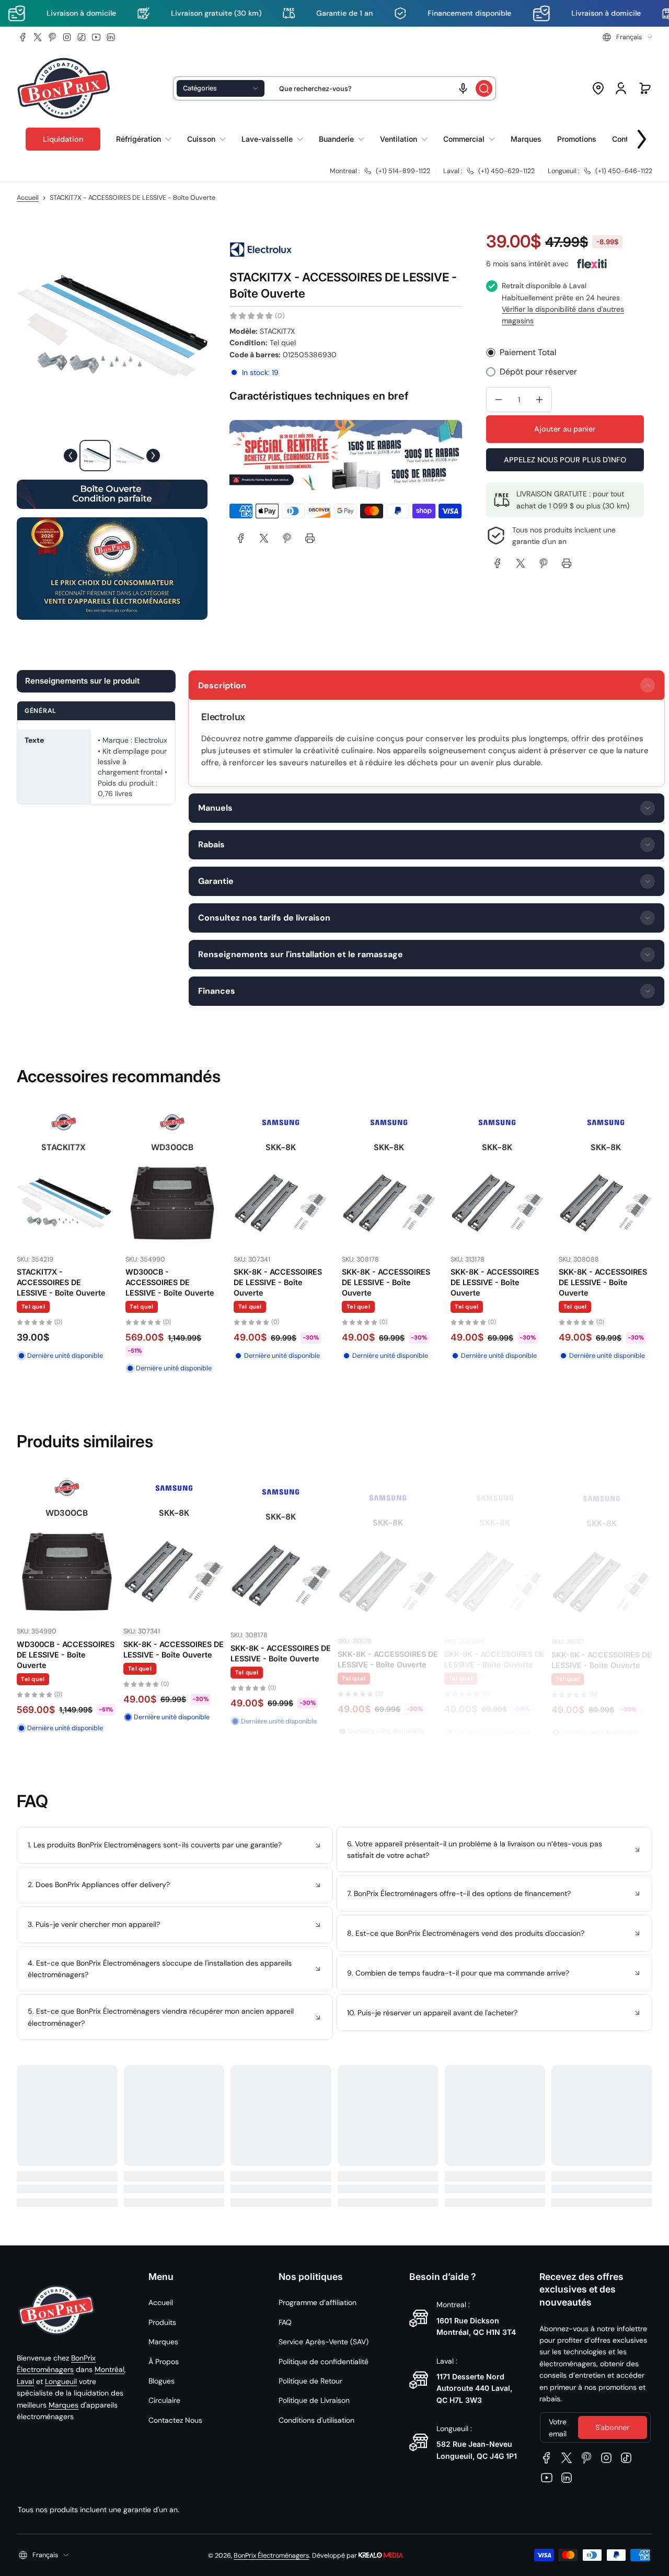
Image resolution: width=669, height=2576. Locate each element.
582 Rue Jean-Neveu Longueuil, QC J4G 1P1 (477, 2450)
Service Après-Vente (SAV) (324, 2342)
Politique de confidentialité (324, 2362)
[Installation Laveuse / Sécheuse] (64, 1215)
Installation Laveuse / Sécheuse (56, 1290)
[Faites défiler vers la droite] (642, 137)
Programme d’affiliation (318, 2302)
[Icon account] (621, 88)
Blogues (162, 2381)
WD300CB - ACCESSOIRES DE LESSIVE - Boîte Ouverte (603, 1282)
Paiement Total (528, 352)
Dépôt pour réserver (538, 372)
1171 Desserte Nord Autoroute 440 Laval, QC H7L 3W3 (474, 2388)
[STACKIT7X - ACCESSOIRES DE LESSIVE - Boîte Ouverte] (497, 1203)
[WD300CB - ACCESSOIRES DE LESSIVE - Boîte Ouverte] (605, 1203)
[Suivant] (153, 456)
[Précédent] (71, 456)
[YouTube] (96, 37)
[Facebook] (23, 37)
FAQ (285, 2322)
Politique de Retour (310, 2381)
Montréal (109, 2369)
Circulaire (164, 2400)
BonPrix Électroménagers (271, 2556)
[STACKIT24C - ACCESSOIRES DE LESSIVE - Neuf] (280, 1203)
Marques (64, 2405)
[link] (241, 538)
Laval (25, 2381)
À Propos (164, 2362)
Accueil (28, 198)
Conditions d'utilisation (316, 2420)
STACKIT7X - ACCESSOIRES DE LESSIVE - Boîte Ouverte (494, 1282)
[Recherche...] (484, 88)
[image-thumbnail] (95, 456)
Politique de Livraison (314, 2400)
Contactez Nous (175, 2420)
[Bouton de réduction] (175, 1845)
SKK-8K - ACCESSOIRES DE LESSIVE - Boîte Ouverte (169, 1282)
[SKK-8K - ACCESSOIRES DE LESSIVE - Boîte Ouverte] (172, 1203)
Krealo (381, 2554)
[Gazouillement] (38, 37)
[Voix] (463, 88)
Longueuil (61, 2381)
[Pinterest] (52, 37)
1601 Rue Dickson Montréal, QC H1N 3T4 (476, 2326)
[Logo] (64, 89)
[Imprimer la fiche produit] (310, 538)
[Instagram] (67, 37)
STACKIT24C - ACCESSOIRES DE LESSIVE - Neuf (266, 1272)
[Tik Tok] (82, 37)
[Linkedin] (111, 37)
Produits (162, 2322)
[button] (627, 37)
